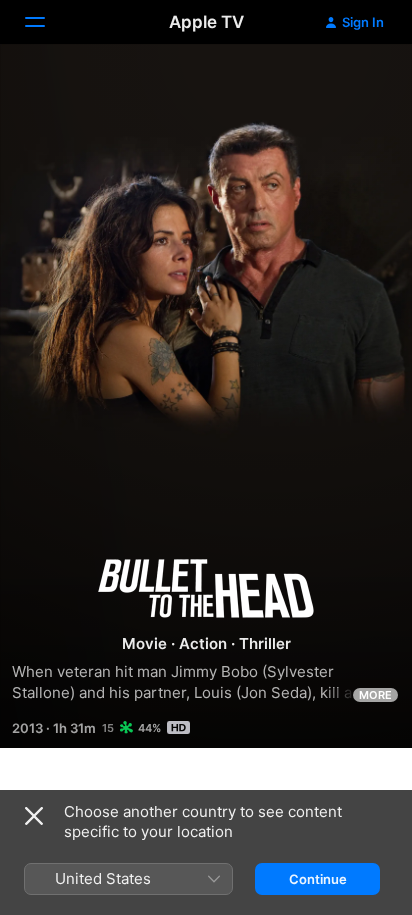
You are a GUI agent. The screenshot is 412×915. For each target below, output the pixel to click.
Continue (318, 879)
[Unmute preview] (358, 83)
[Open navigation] (47, 22)
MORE (375, 695)
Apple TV (206, 22)
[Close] (34, 816)
